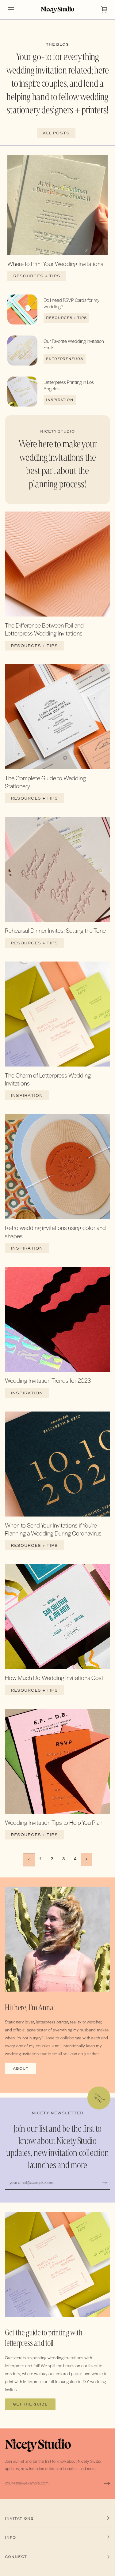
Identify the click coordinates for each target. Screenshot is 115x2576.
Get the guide (30, 2404)
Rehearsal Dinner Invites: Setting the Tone (55, 930)
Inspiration (60, 400)
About (21, 2068)
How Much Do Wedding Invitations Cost (54, 1678)
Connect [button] (16, 2557)
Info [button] (10, 2537)
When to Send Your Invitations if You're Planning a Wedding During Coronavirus (53, 1529)
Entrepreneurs (65, 359)
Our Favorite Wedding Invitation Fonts (74, 344)
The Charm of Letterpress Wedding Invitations (48, 1079)
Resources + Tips (37, 276)
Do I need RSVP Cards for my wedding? (71, 303)
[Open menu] (17, 9)
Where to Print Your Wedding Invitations (55, 264)
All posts (56, 133)
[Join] (105, 2182)
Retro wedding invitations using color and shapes (55, 1232)
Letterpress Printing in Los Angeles (69, 385)
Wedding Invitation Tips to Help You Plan (54, 1822)
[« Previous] (29, 1860)
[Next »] (87, 1860)
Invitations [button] (19, 2518)
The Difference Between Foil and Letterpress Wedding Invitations (44, 629)
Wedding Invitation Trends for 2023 (48, 1380)
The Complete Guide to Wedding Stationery (45, 782)
